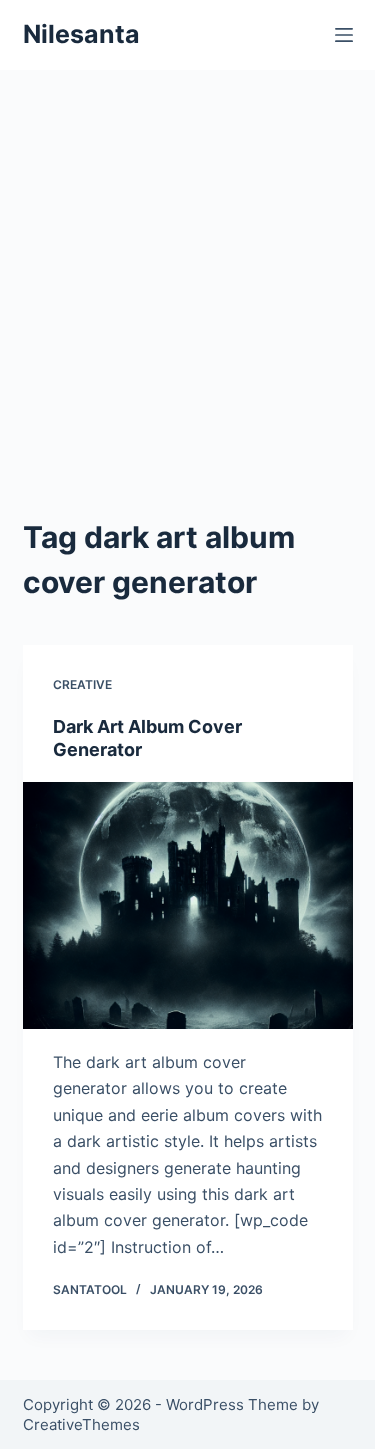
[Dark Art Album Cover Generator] (188, 906)
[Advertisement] (187, 317)
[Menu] (344, 35)
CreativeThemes (81, 1424)
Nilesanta (81, 34)
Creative (82, 684)
